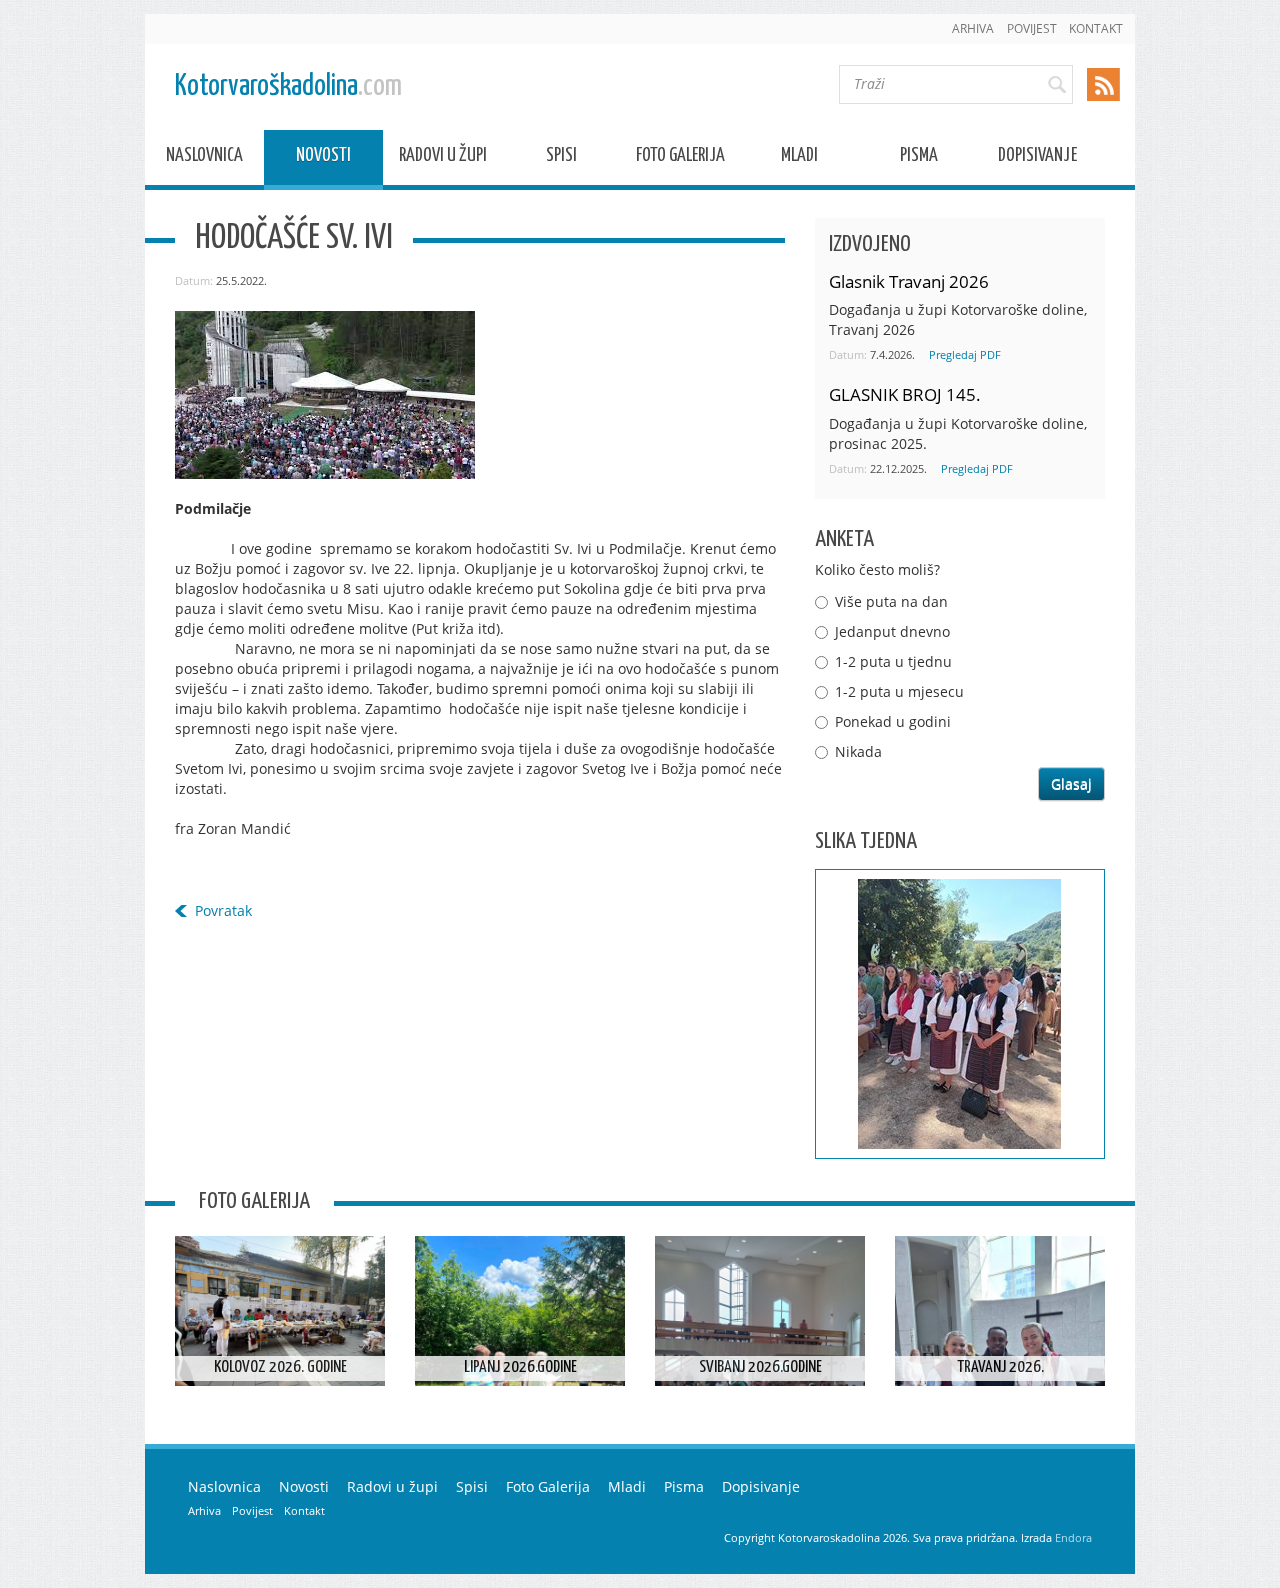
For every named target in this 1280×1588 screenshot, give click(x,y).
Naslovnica (204, 158)
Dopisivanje (1037, 158)
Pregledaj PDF (965, 354)
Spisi (561, 158)
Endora (1073, 1537)
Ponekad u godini (893, 721)
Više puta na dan (891, 601)
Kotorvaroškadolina (288, 86)
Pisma (919, 158)
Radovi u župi (443, 158)
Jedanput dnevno (892, 631)
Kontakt (1096, 28)
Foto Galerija (680, 158)
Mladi (799, 158)
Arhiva (973, 28)
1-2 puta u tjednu (893, 661)
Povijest (1032, 28)
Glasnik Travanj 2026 (909, 281)
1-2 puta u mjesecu (899, 691)
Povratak (223, 910)
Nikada (858, 751)
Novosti (323, 158)
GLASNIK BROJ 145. (905, 394)
